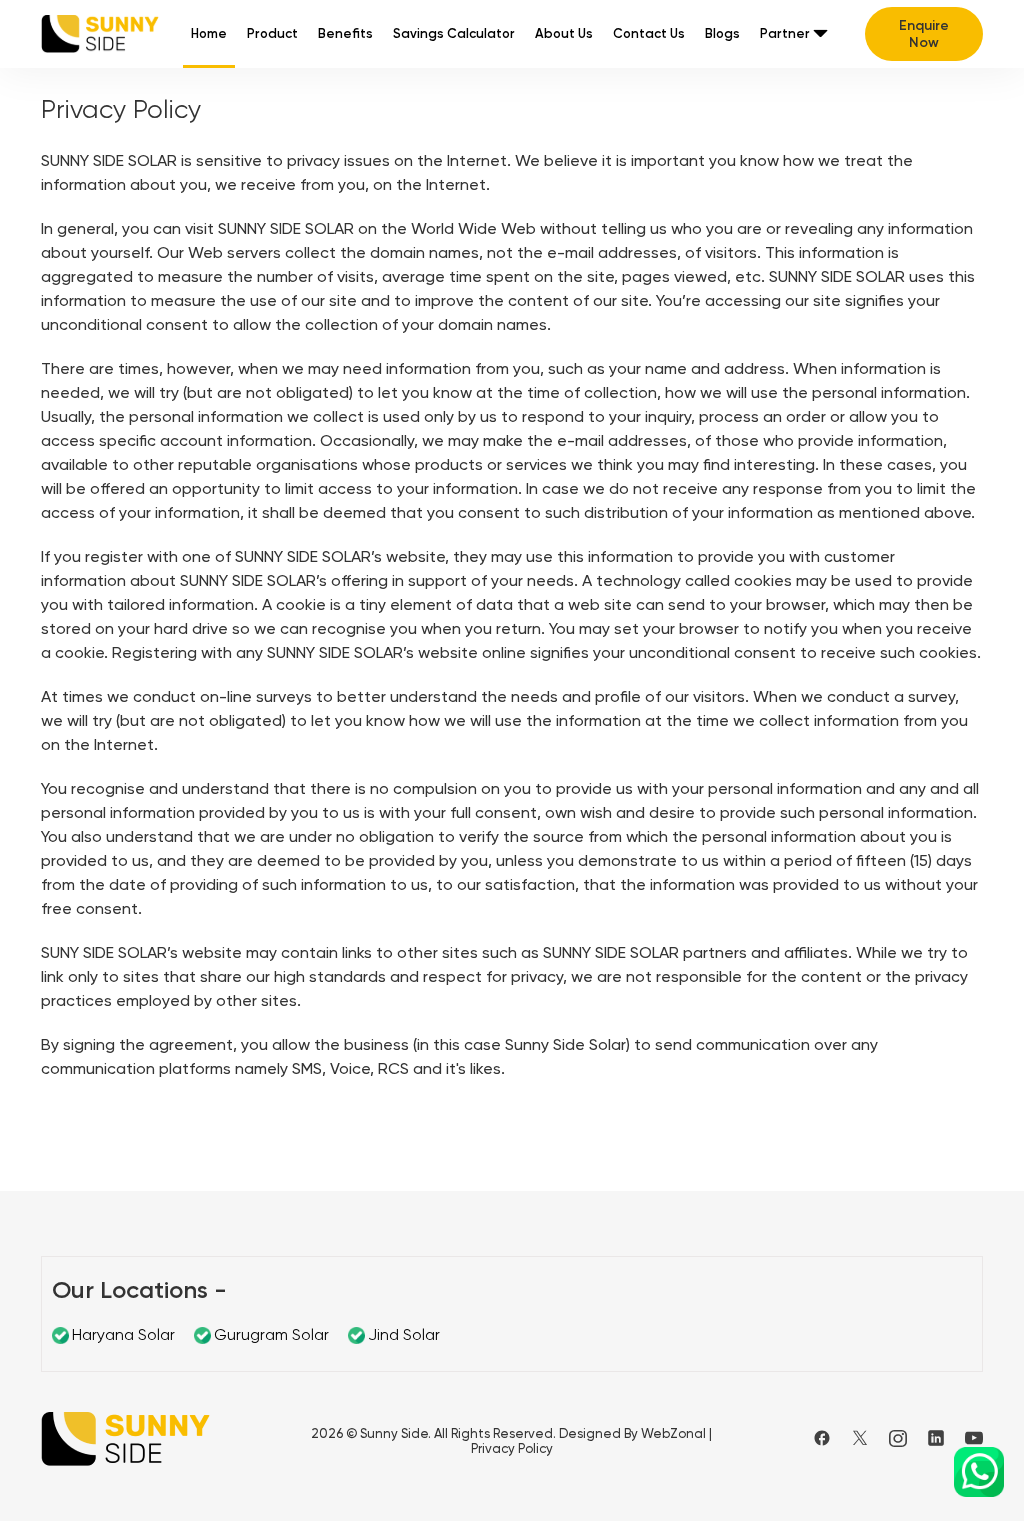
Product (272, 33)
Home (209, 33)
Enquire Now (924, 34)
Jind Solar (404, 1334)
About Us (564, 33)
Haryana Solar (123, 1334)
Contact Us (649, 33)
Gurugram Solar (271, 1334)
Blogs (722, 33)
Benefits (345, 33)
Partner (785, 33)
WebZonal (673, 1433)
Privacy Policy (512, 1448)
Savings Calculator (454, 33)
